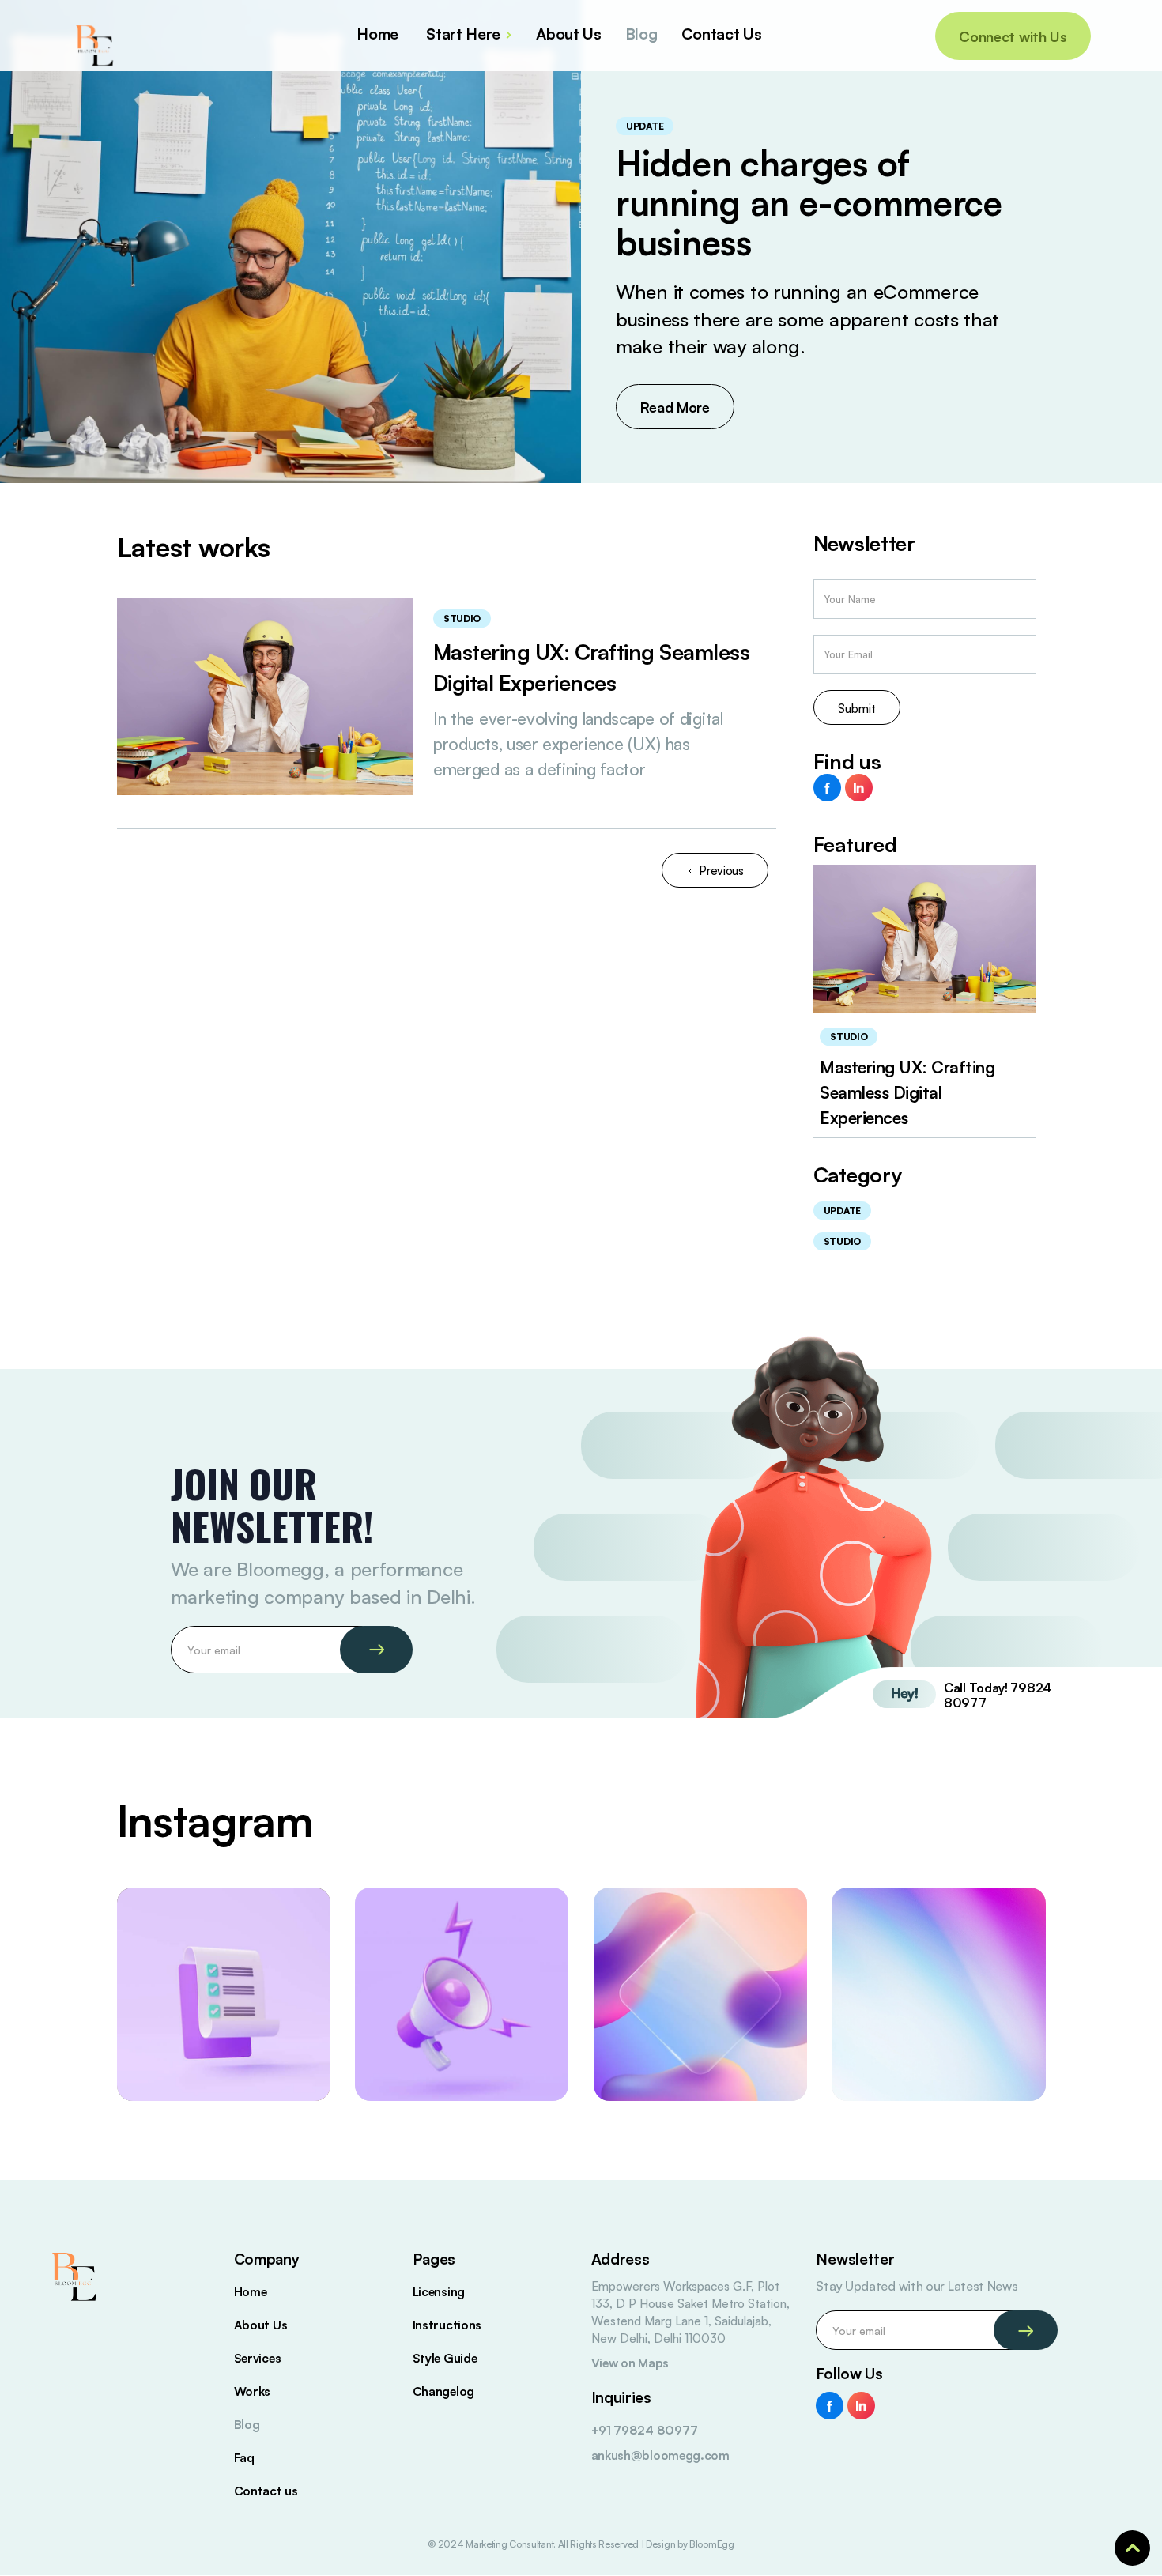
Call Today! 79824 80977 (998, 1695)
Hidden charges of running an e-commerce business (809, 203)
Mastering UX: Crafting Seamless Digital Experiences (907, 1092)
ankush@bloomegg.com (660, 2455)
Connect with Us (1013, 36)
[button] (473, 36)
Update (645, 126)
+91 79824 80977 (645, 2430)
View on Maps (630, 2363)
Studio (462, 619)
